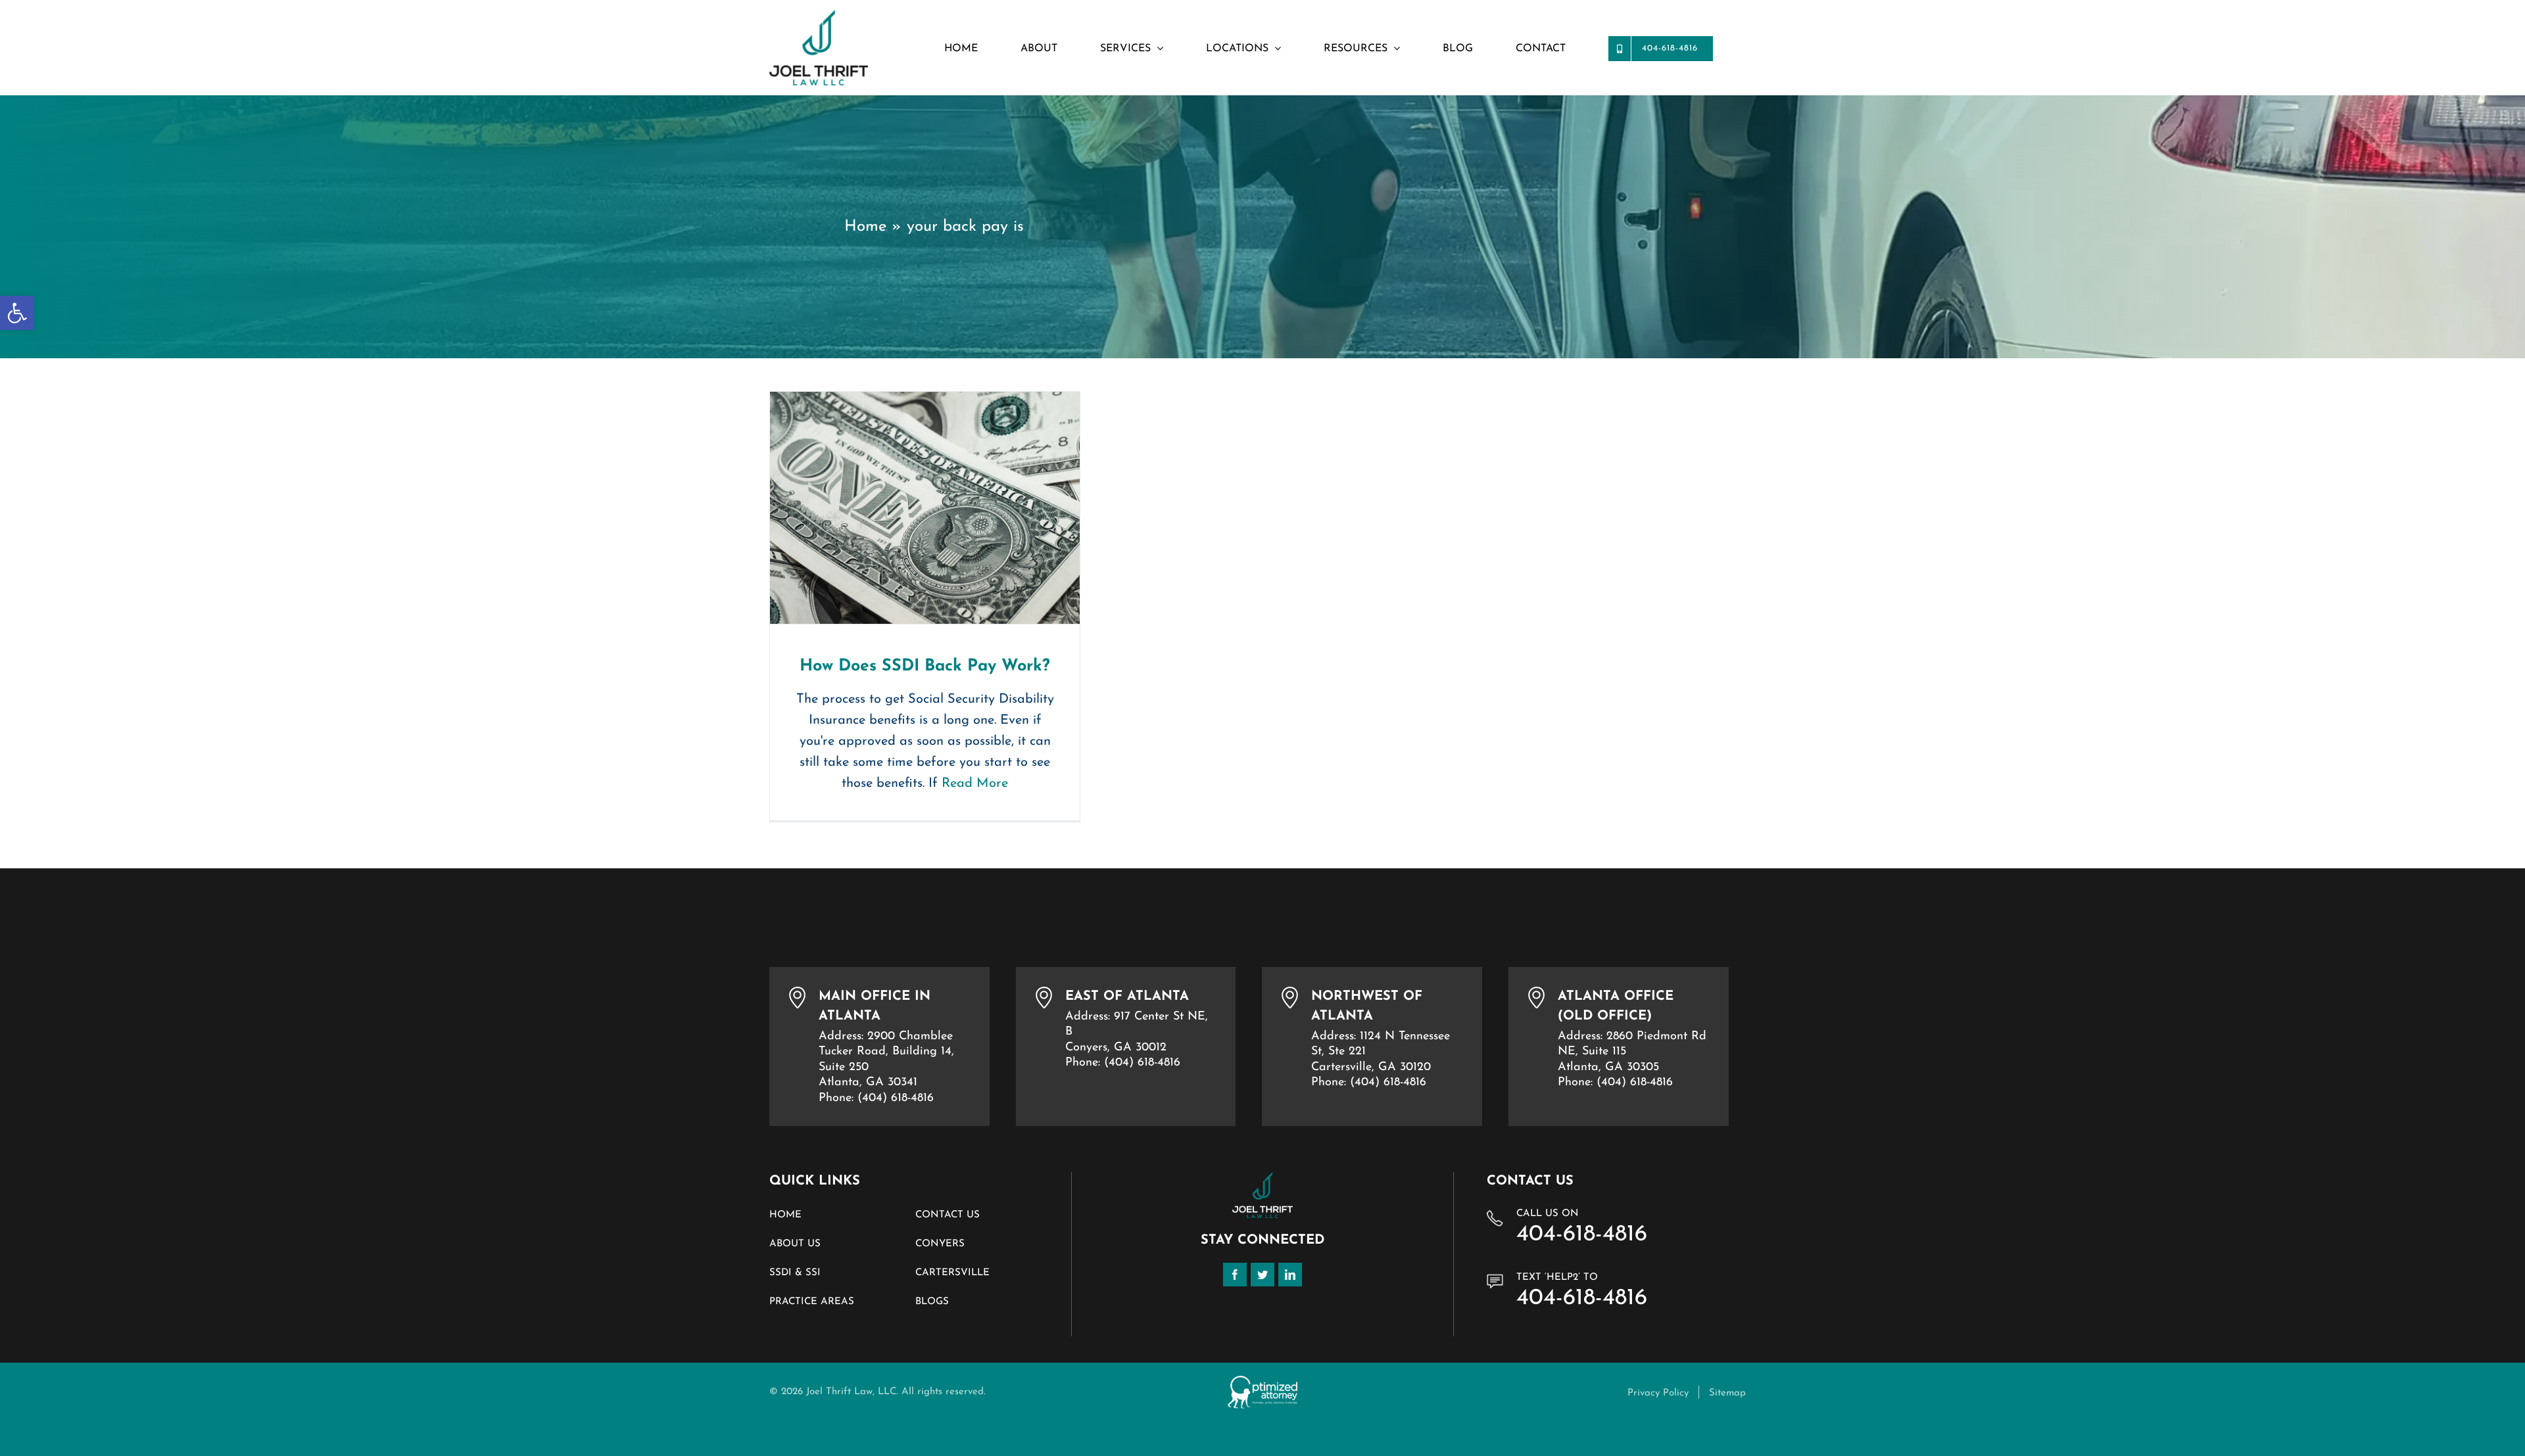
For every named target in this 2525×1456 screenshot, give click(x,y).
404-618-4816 (1582, 1235)
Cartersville (952, 1273)
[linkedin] (1290, 1275)
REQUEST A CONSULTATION (862, 1432)
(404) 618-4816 (896, 1098)
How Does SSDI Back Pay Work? (925, 508)
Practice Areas (812, 1302)
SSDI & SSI (795, 1273)
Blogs (932, 1302)
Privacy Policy (1658, 1393)
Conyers (940, 1244)
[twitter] (1262, 1275)
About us (795, 1244)
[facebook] (1235, 1275)
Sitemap (1727, 1393)
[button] (17, 313)
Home (865, 227)
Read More (975, 784)
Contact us (948, 1215)
